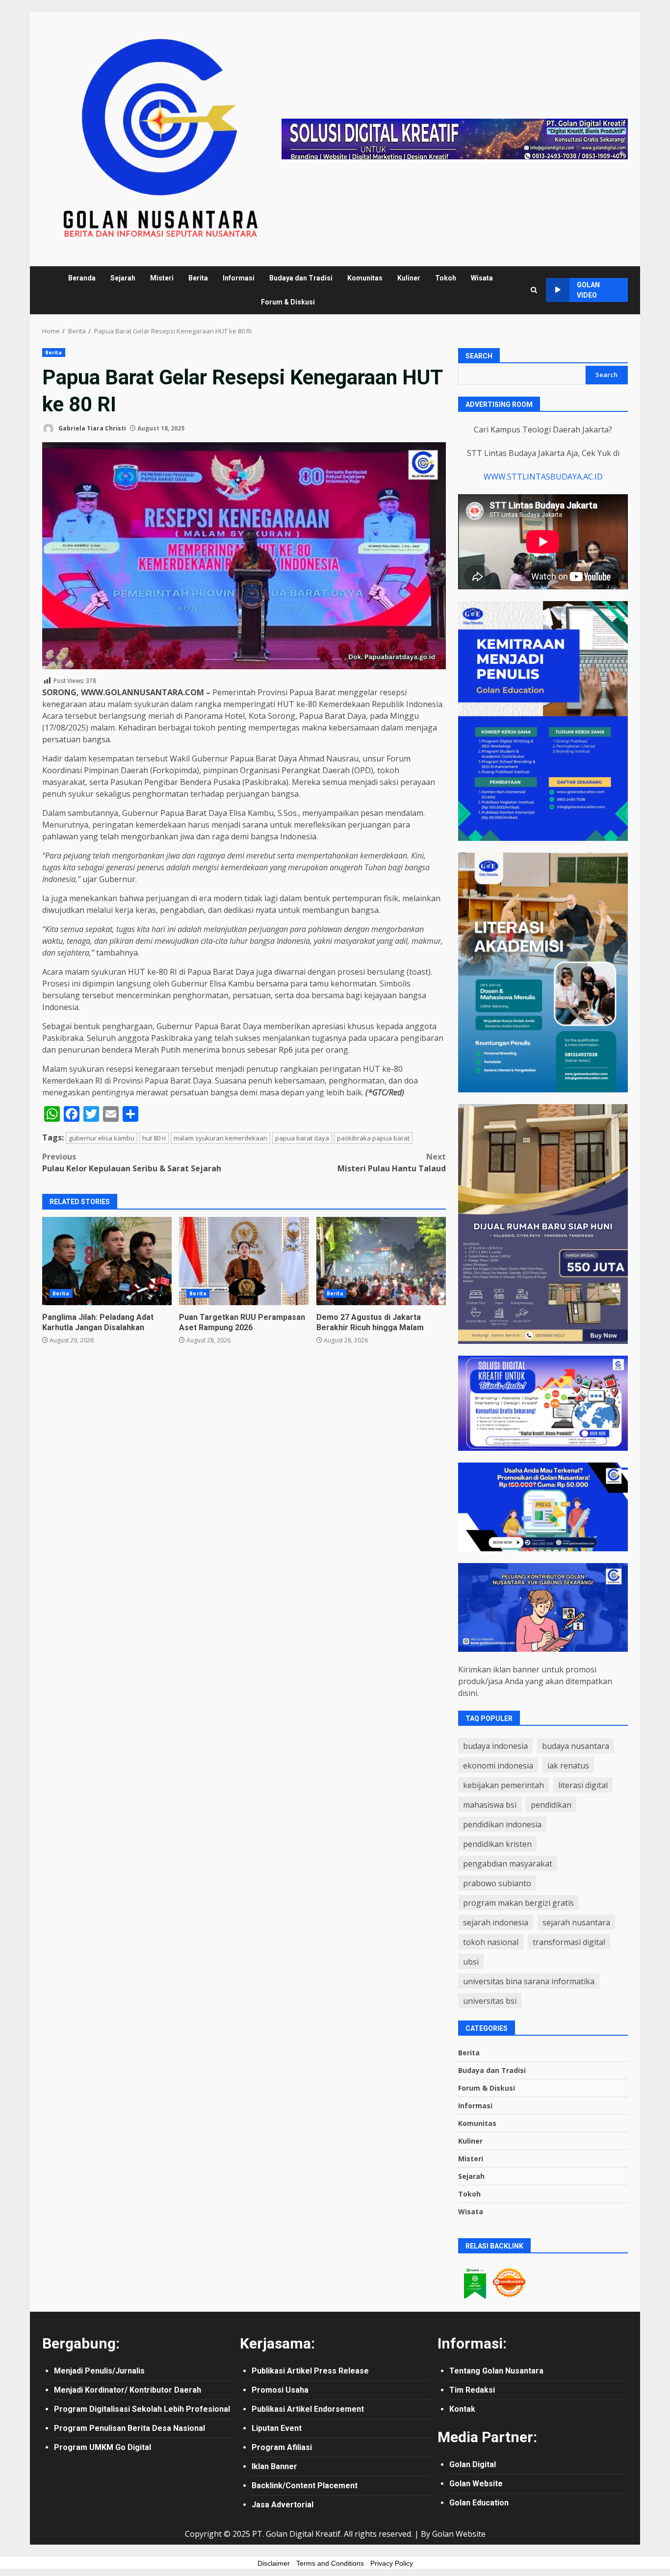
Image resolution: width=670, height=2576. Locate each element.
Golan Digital (473, 2464)
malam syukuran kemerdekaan (220, 1138)
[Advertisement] (455, 138)
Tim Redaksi (472, 2390)
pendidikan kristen (497, 1844)
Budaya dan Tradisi (301, 278)
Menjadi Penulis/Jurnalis (99, 2371)
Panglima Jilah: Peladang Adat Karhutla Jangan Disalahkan (107, 1261)
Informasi (239, 278)
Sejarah (123, 278)
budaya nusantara (576, 1746)
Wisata (482, 278)
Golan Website (476, 2484)
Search (479, 356)
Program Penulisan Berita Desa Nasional (129, 2428)
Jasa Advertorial (283, 2505)
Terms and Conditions (330, 2563)
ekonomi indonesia (498, 1766)
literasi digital (583, 1785)
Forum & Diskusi (288, 302)
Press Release (341, 2371)
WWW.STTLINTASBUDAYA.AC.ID (543, 477)
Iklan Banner (274, 2466)
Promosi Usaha (280, 2390)
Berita (198, 278)
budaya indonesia (495, 1746)
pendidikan (551, 1805)
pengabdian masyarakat (508, 1864)
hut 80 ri (154, 1138)
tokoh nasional (491, 1942)
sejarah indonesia (496, 1922)
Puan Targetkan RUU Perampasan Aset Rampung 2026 (244, 1261)
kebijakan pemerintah (503, 1785)
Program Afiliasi (282, 2447)
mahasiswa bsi (490, 1805)
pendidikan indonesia (502, 1824)
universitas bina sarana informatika (529, 1981)
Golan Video (588, 290)
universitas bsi (490, 2001)
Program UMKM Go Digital (103, 2447)
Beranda (82, 278)
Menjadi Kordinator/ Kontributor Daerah (128, 2390)
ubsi (471, 1962)
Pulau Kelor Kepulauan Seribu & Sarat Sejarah (132, 1162)
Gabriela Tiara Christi (91, 428)
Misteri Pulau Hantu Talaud (392, 1162)
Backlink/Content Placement (305, 2486)
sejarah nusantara (576, 1922)
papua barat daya (302, 1138)
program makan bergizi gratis (518, 1903)
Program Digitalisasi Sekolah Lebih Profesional (142, 2409)
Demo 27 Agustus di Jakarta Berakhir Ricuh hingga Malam (381, 1261)
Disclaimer (274, 2563)
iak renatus (568, 1766)
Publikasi (269, 2371)
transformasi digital (569, 1942)
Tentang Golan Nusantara (496, 2371)
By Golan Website (453, 2534)
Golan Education (479, 2503)
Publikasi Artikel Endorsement (308, 2409)
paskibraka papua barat (373, 1138)
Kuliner (409, 278)
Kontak (462, 2409)
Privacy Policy (392, 2563)
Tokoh (446, 278)
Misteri (162, 278)
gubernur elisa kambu (102, 1138)
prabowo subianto (497, 1883)
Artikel (300, 2371)
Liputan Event (277, 2428)
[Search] (534, 290)
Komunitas (365, 278)
